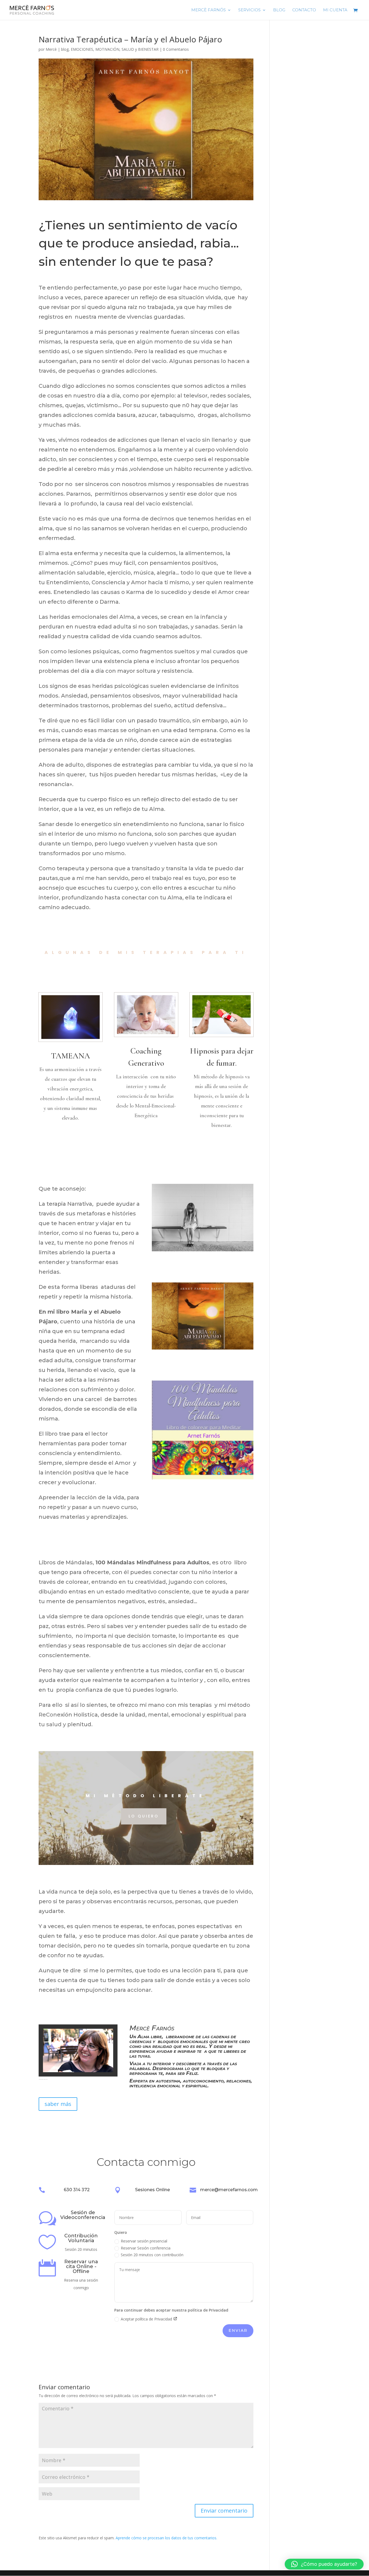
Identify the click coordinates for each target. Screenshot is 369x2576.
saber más (58, 2104)
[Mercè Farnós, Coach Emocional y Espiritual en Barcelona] (78, 2072)
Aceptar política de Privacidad (147, 2319)
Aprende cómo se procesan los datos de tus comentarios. (166, 2538)
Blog (279, 10)
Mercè (51, 49)
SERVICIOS (249, 10)
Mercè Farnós (209, 10)
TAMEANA (71, 1056)
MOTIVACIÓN (107, 49)
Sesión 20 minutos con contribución (152, 2255)
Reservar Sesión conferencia (146, 2248)
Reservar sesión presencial (144, 2241)
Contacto (304, 10)
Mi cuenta (335, 10)
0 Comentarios (176, 49)
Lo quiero (144, 1816)
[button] (324, 2564)
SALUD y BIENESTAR (140, 49)
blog (65, 49)
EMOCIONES (82, 49)
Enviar (238, 2330)
